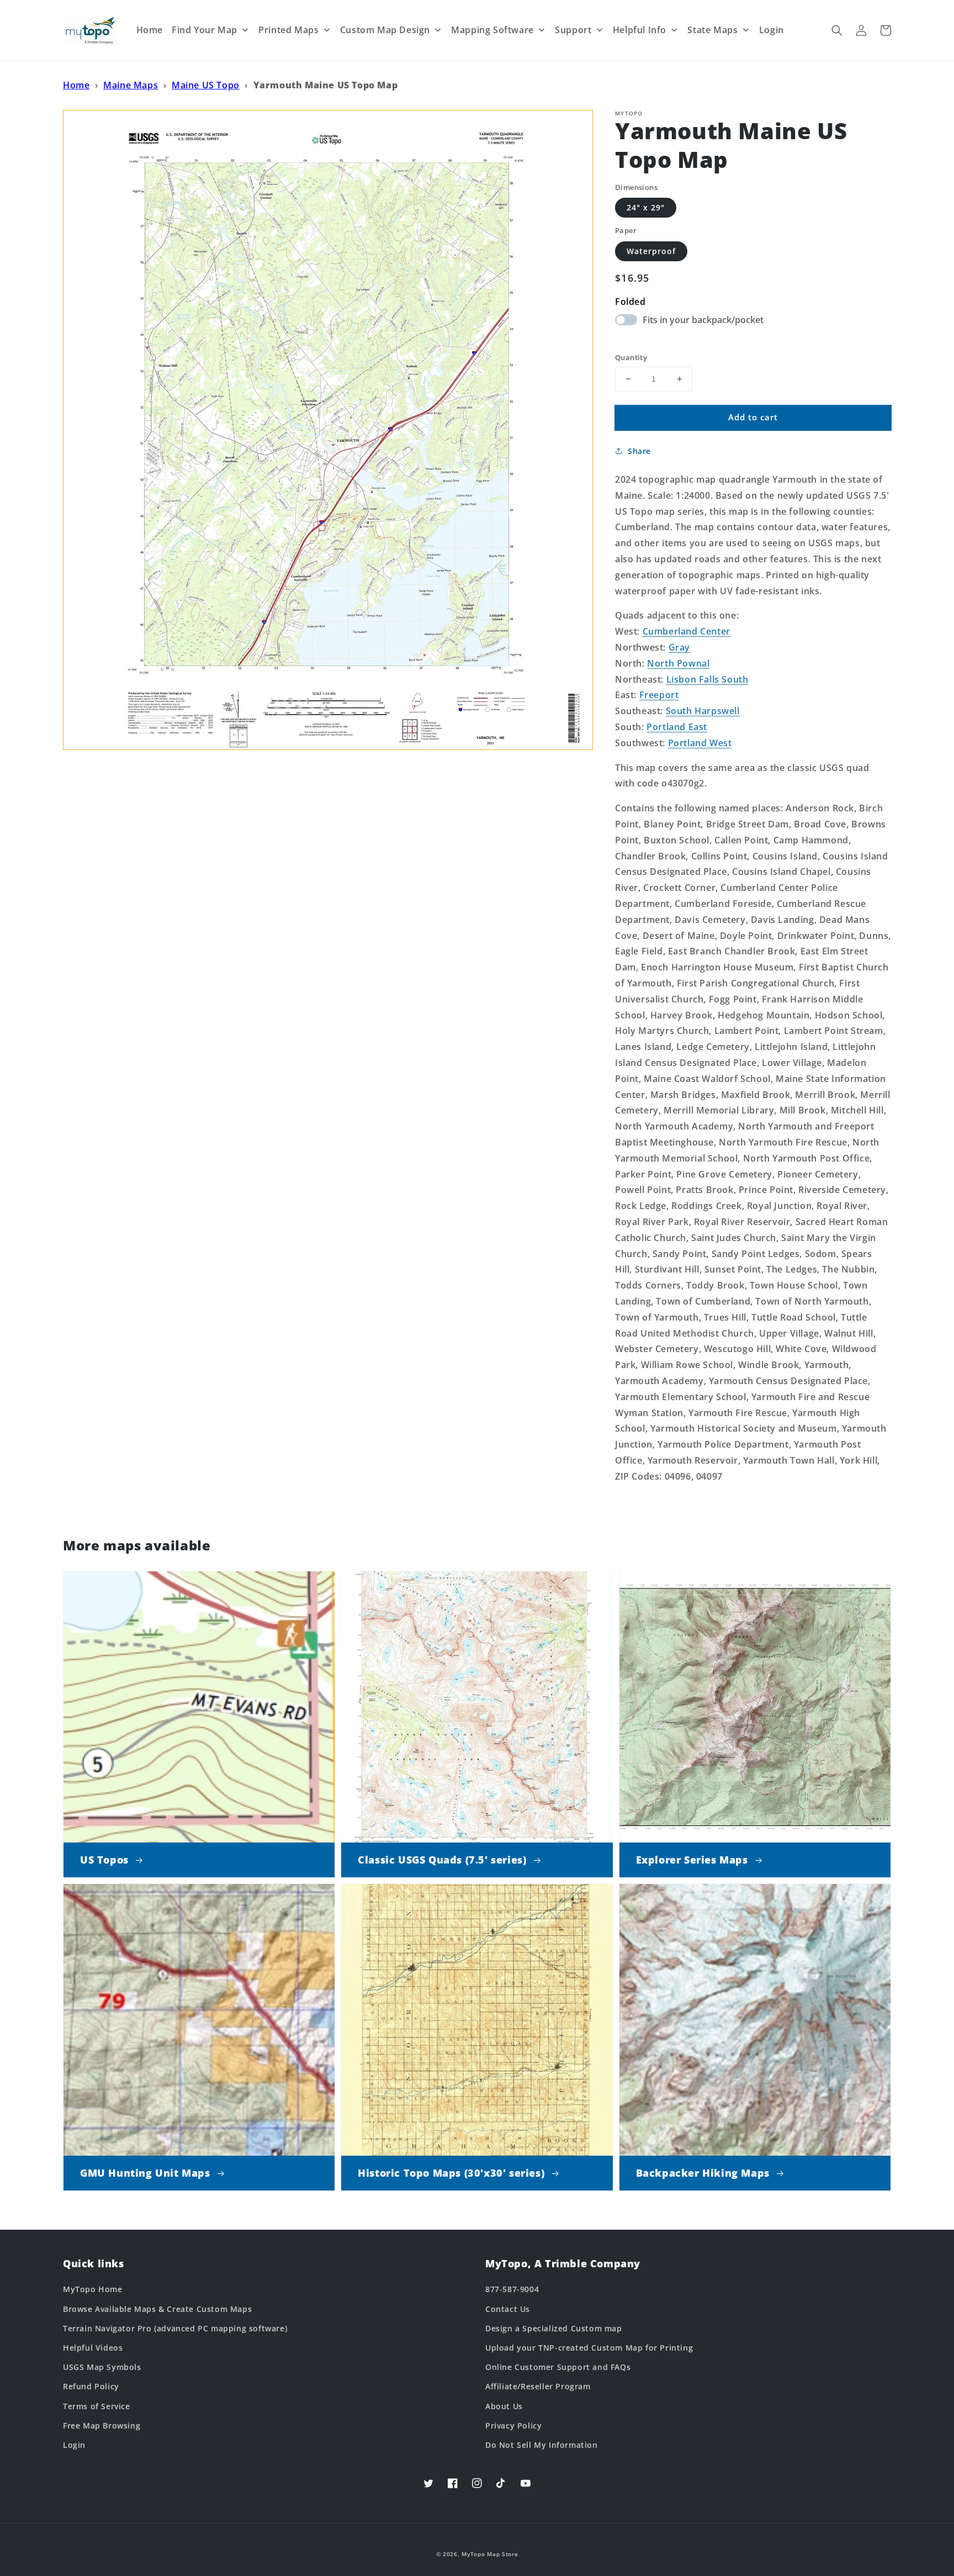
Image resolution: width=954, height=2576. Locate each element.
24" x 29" (646, 207)
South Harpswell (703, 711)
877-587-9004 (512, 2289)
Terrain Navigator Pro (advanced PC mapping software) (175, 2328)
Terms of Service (97, 2406)
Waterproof (651, 251)
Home (76, 85)
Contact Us (508, 2309)
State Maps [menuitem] (712, 30)
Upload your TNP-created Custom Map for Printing (589, 2348)
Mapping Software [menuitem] (492, 30)
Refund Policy (91, 2386)
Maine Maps (131, 85)
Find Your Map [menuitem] (205, 30)
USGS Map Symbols (102, 2367)
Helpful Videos (93, 2348)
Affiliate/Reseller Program (538, 2386)
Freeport (659, 695)
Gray (679, 647)
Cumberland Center (687, 631)
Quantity (631, 357)
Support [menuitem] (573, 30)
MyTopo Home (93, 2289)
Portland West (700, 743)
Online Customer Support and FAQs (558, 2367)
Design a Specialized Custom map (554, 2328)
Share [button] (639, 451)
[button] (837, 30)
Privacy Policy (513, 2425)
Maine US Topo (206, 85)
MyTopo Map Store (490, 2554)
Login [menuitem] (772, 30)
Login (74, 2445)
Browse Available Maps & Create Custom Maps (157, 2309)
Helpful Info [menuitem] (640, 30)
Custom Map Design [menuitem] (385, 30)
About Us (504, 2406)
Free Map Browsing (102, 2425)
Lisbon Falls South (707, 679)
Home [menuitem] (150, 30)
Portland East (677, 727)
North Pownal (678, 663)
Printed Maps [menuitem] (288, 30)
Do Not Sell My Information (542, 2445)
